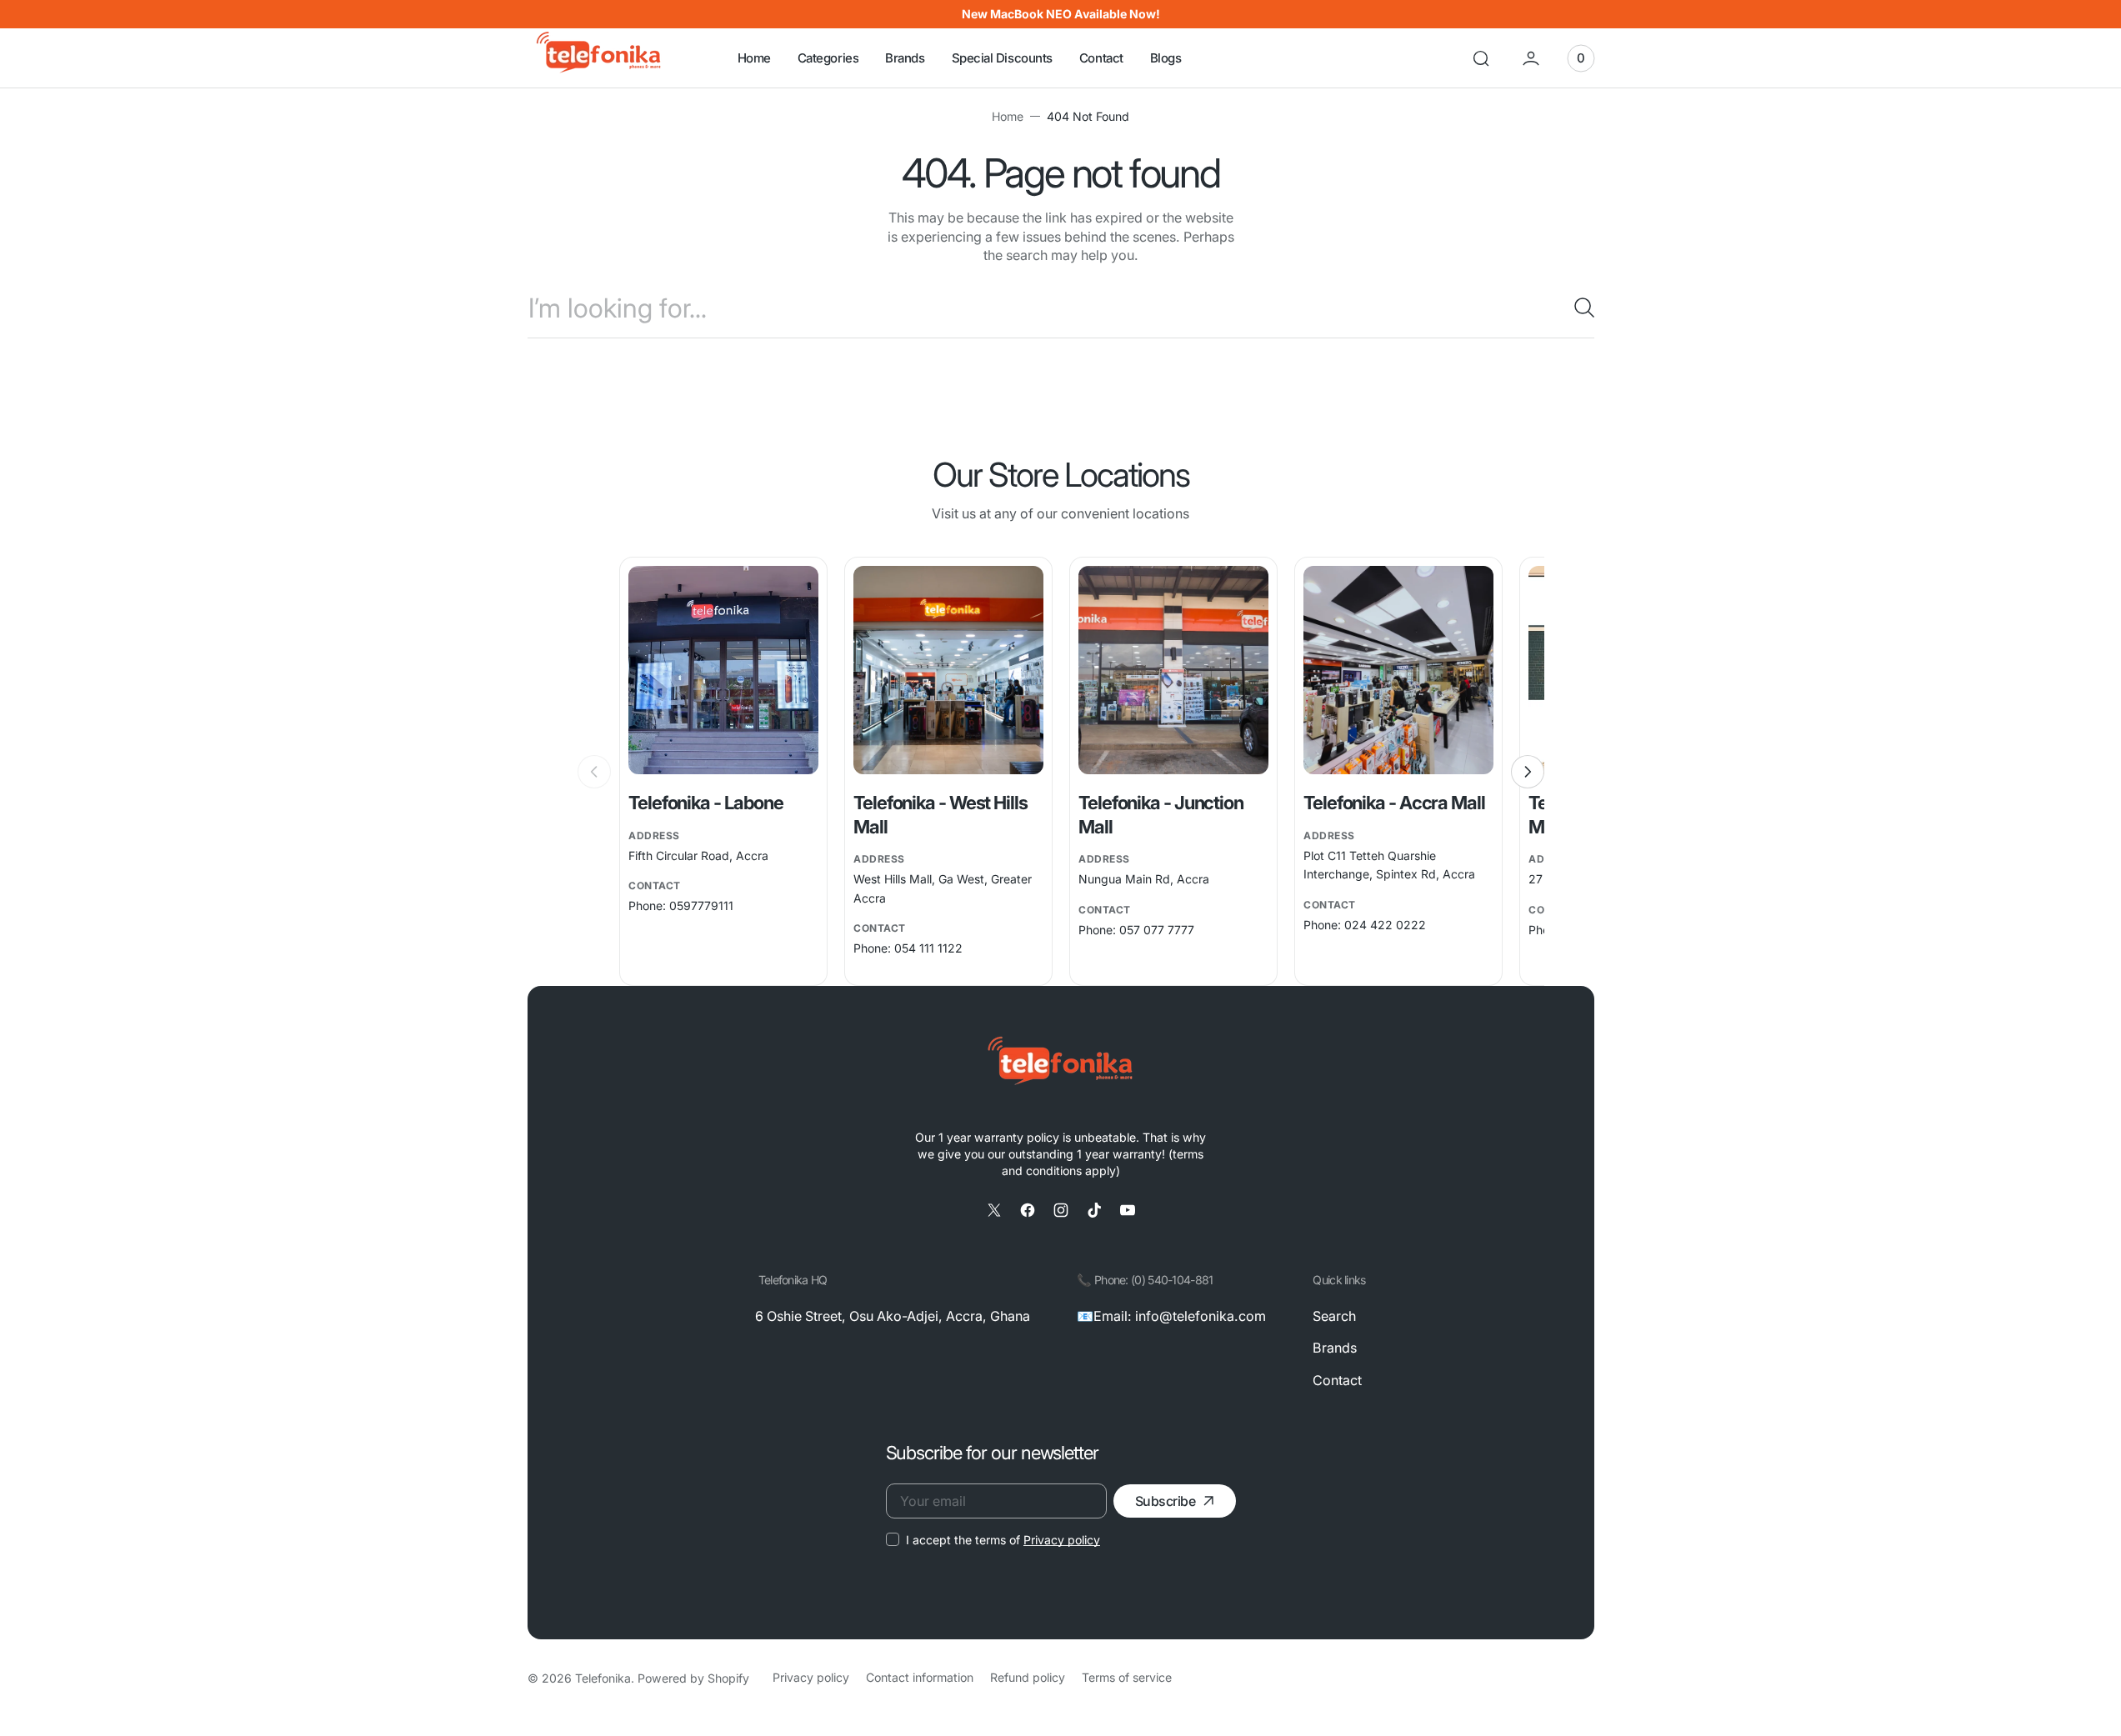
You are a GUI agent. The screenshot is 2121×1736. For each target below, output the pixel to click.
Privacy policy (1062, 1540)
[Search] (1578, 308)
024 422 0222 (1385, 925)
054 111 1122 (928, 948)
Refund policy (1028, 1677)
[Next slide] (1528, 772)
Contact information (920, 1677)
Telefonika (603, 1678)
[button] (1481, 58)
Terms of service (1127, 1677)
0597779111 (701, 906)
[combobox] (1061, 308)
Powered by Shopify (693, 1678)
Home (1008, 116)
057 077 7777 (1157, 930)
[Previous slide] (594, 772)
